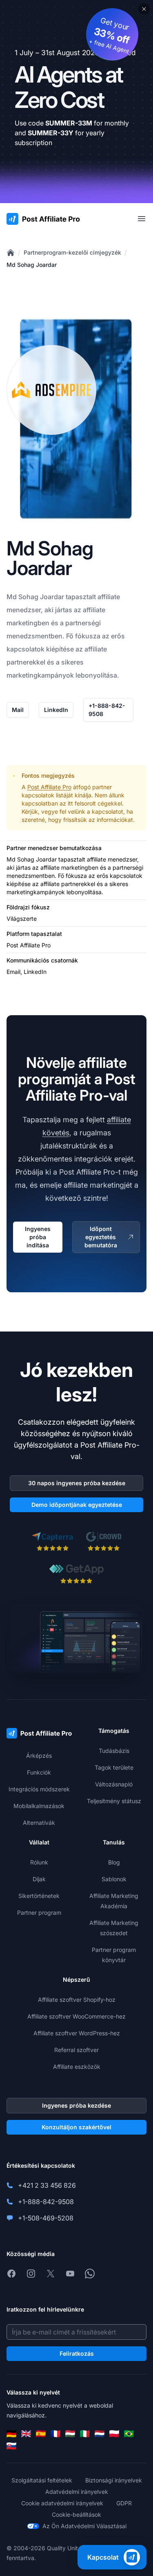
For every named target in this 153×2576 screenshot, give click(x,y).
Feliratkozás (77, 2353)
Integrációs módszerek (39, 1789)
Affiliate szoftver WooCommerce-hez (76, 2016)
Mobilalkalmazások (39, 1806)
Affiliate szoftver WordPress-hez (77, 2033)
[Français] (55, 2434)
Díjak (39, 1879)
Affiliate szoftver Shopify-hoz (77, 2000)
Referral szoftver (76, 2050)
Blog (114, 1862)
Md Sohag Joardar (32, 265)
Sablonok (114, 1879)
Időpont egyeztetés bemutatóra (101, 1237)
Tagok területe (114, 1767)
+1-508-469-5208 (46, 2218)
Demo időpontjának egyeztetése (77, 1505)
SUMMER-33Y (51, 133)
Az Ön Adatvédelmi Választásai (84, 2526)
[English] (26, 2434)
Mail (18, 710)
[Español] (41, 2434)
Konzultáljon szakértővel (76, 2127)
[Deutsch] (11, 2434)
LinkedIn (56, 710)
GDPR (124, 2503)
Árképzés (39, 1756)
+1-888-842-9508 (107, 710)
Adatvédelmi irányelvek (77, 2492)
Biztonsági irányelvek (114, 2480)
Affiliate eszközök (77, 2067)
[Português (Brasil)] (129, 2434)
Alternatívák (39, 1823)
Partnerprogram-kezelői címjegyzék (72, 252)
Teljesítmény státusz (114, 1801)
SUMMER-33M (69, 123)
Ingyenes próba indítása (38, 1237)
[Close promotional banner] (144, 9)
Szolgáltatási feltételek (42, 2480)
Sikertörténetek (39, 1896)
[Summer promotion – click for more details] (76, 102)
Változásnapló (114, 1784)
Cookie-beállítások (76, 2514)
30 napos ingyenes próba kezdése (77, 1483)
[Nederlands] (100, 2434)
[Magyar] (70, 2434)
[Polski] (114, 2434)
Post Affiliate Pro (49, 787)
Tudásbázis (114, 1751)
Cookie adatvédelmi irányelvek (62, 2503)
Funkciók (39, 1772)
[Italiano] (85, 2434)
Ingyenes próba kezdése (76, 2105)
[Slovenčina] (11, 2446)
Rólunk (39, 1862)
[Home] (11, 253)
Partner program (39, 1912)
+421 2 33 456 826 (47, 2185)
